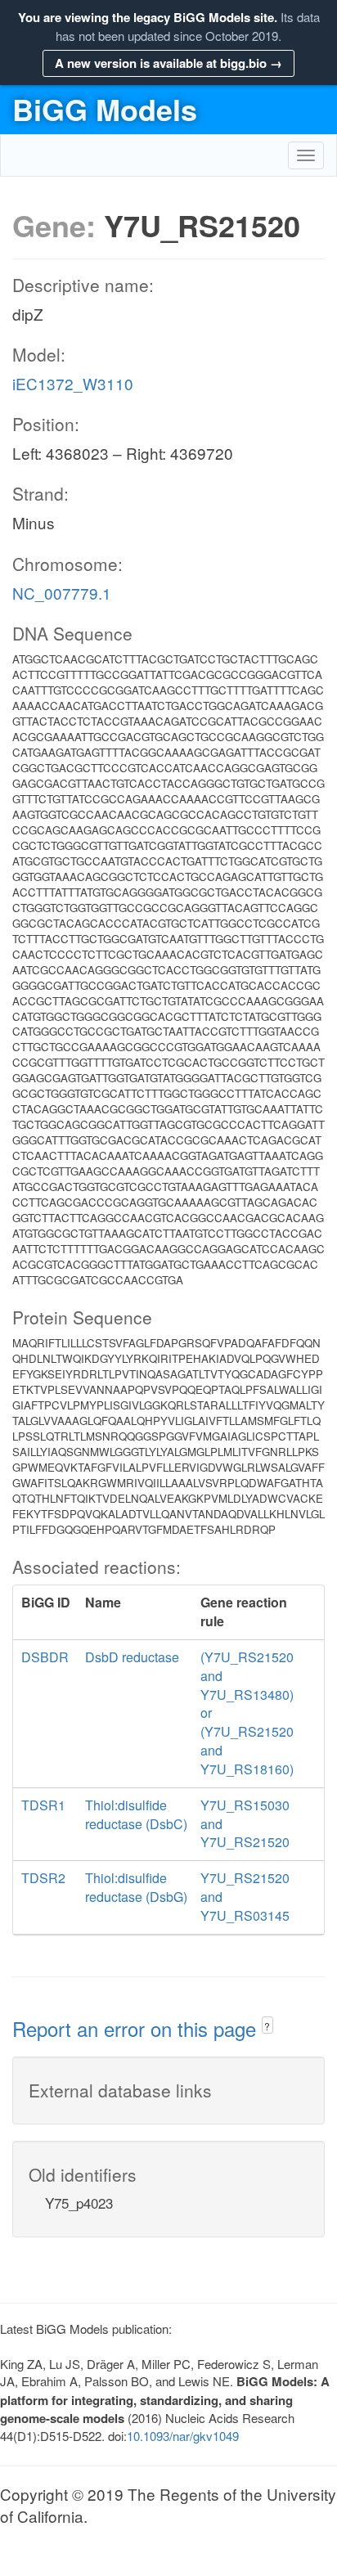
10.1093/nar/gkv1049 (183, 2436)
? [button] (267, 2026)
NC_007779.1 (62, 593)
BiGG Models (105, 109)
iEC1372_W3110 (73, 383)
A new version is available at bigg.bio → (168, 63)
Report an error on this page (137, 2028)
